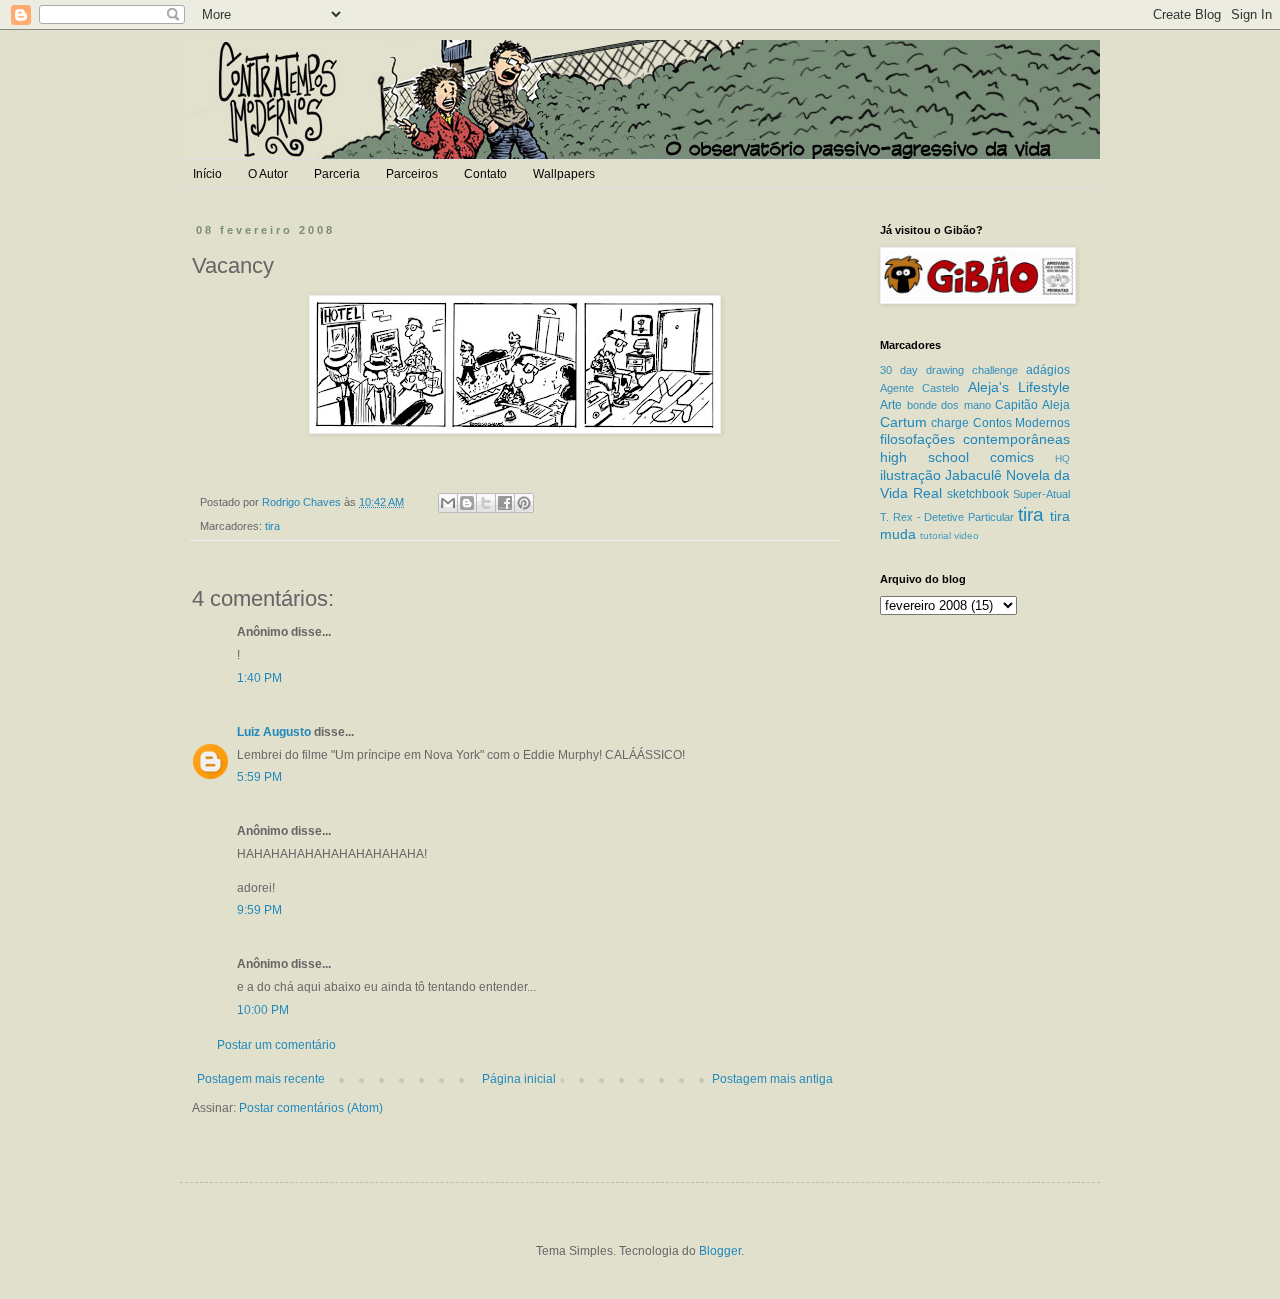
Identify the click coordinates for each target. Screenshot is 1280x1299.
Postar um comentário (276, 1045)
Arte (891, 405)
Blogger (720, 1251)
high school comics (957, 457)
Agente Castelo (919, 388)
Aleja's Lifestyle (1019, 387)
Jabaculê (973, 475)
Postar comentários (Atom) (311, 1108)
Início (207, 174)
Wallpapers (564, 174)
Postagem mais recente (261, 1079)
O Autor (268, 174)
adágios (1048, 370)
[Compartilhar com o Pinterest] (524, 503)
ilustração (910, 475)
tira (272, 526)
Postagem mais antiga (772, 1079)
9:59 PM (259, 910)
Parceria (337, 174)
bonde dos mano (949, 405)
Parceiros (412, 174)
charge (950, 423)
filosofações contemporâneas (975, 439)
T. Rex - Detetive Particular (947, 517)
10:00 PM (263, 1010)
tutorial (935, 535)
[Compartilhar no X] (486, 503)
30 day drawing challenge (949, 370)
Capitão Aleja (1032, 405)
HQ (1062, 458)
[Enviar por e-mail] (448, 503)
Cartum (903, 422)
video (966, 535)
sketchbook (978, 494)
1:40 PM (259, 678)
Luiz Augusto (274, 732)
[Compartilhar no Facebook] (505, 503)
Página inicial (519, 1079)
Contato (485, 174)
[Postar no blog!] (467, 503)
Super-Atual (1041, 494)
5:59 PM (259, 777)
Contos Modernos (1021, 423)
